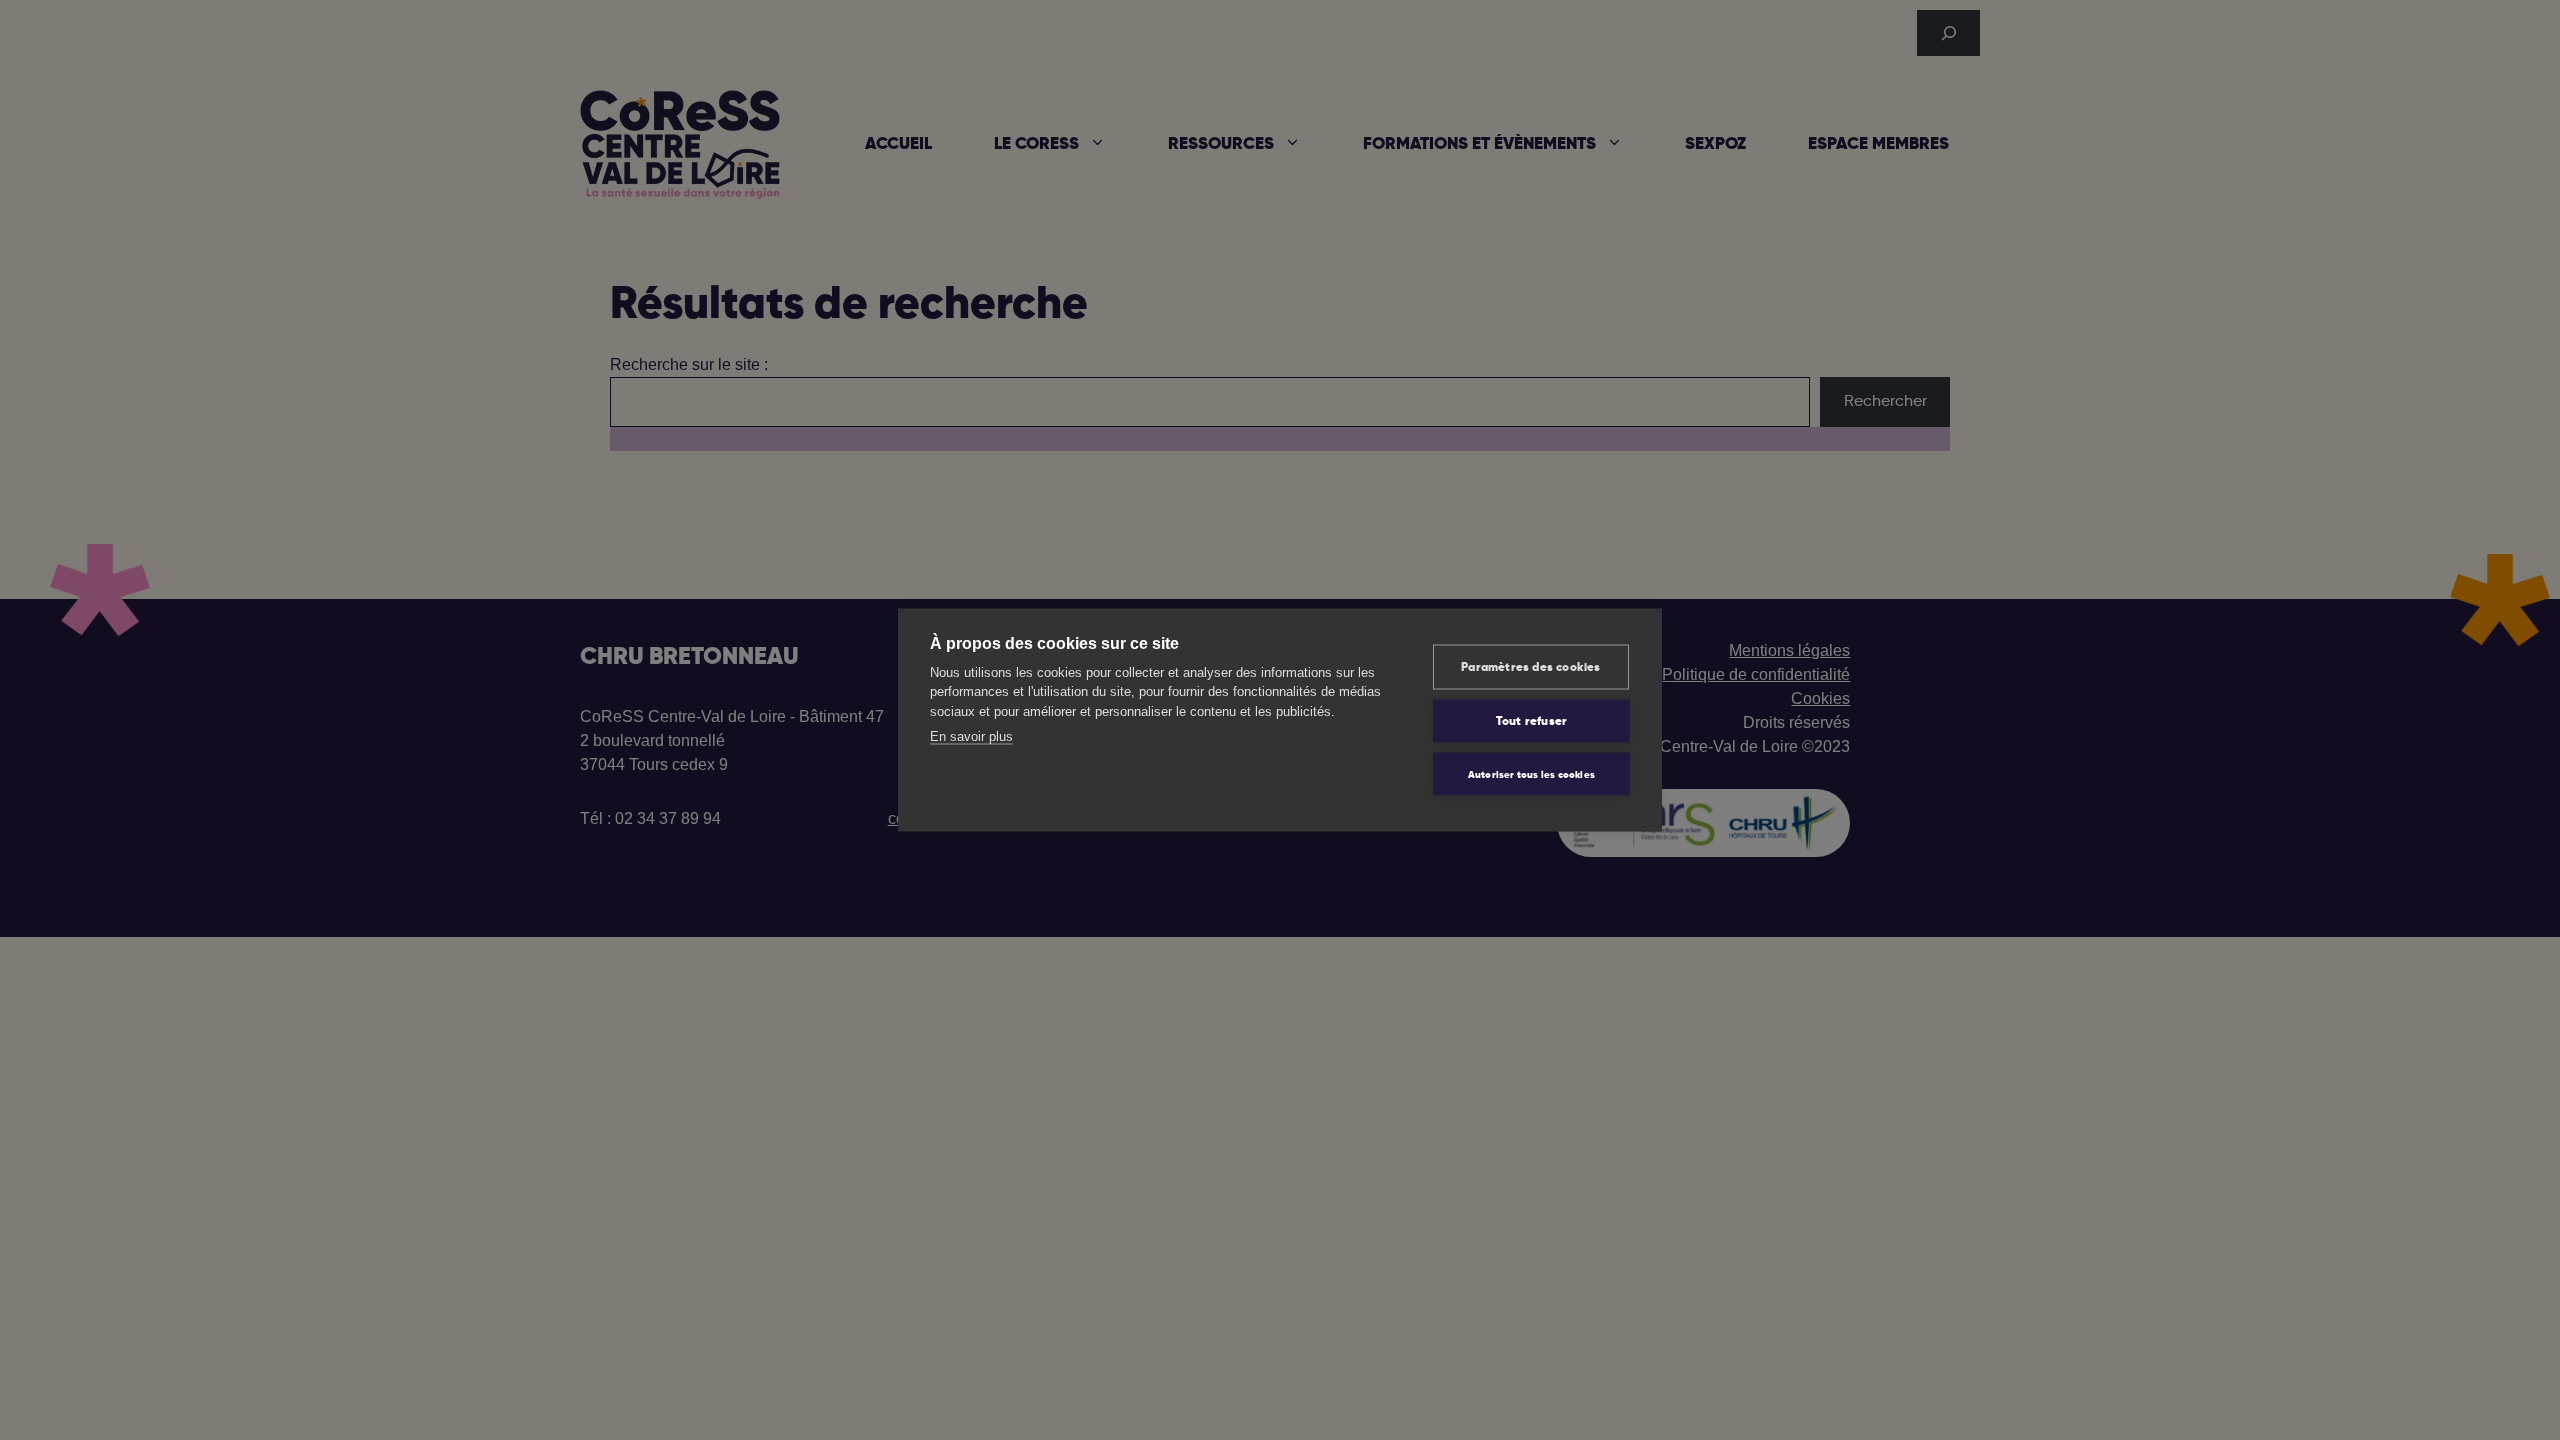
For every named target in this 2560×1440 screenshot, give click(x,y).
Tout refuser (1531, 721)
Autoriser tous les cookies (1531, 774)
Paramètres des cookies (1530, 667)
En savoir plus (971, 736)
